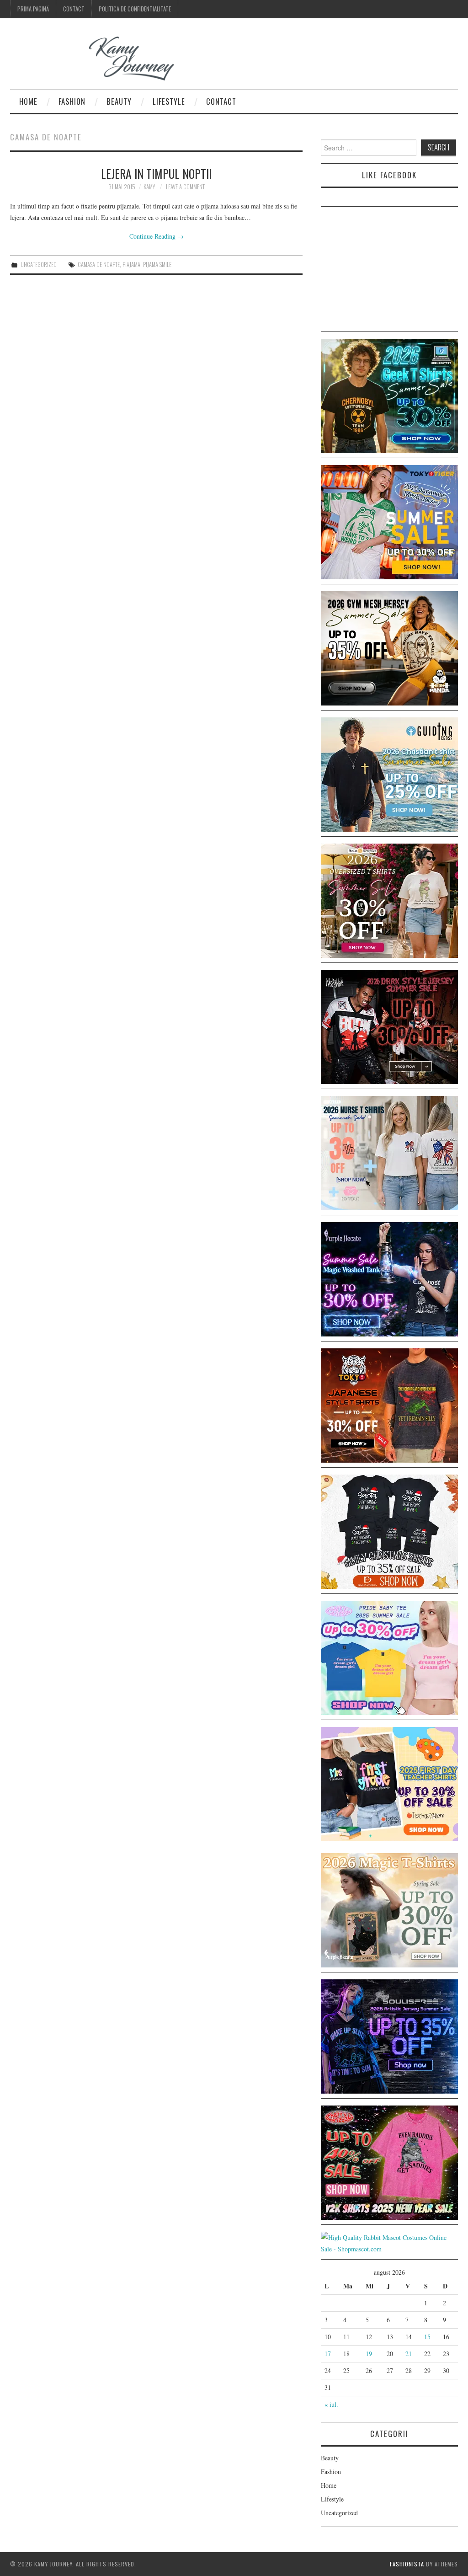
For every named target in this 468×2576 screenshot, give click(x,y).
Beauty (119, 101)
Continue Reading (157, 236)
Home (28, 101)
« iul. (331, 2404)
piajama (131, 265)
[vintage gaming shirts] (389, 1026)
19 (369, 2354)
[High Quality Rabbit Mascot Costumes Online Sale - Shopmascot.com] (389, 2242)
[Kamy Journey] (99, 59)
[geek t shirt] (389, 395)
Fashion (72, 101)
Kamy (149, 187)
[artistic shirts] (389, 2035)
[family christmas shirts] (389, 1531)
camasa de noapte (99, 265)
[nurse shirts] (389, 1152)
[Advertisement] (389, 271)
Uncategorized (39, 265)
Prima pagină (33, 9)
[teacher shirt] (389, 1783)
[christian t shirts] (389, 773)
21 (409, 2354)
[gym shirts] (389, 647)
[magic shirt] (389, 1278)
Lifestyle (169, 101)
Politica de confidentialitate (135, 9)
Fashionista (407, 2564)
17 (328, 2354)
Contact (74, 9)
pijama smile (157, 265)
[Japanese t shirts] (389, 521)
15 (427, 2337)
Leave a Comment (185, 187)
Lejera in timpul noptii (156, 173)
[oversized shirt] (389, 900)
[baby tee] (389, 1657)
